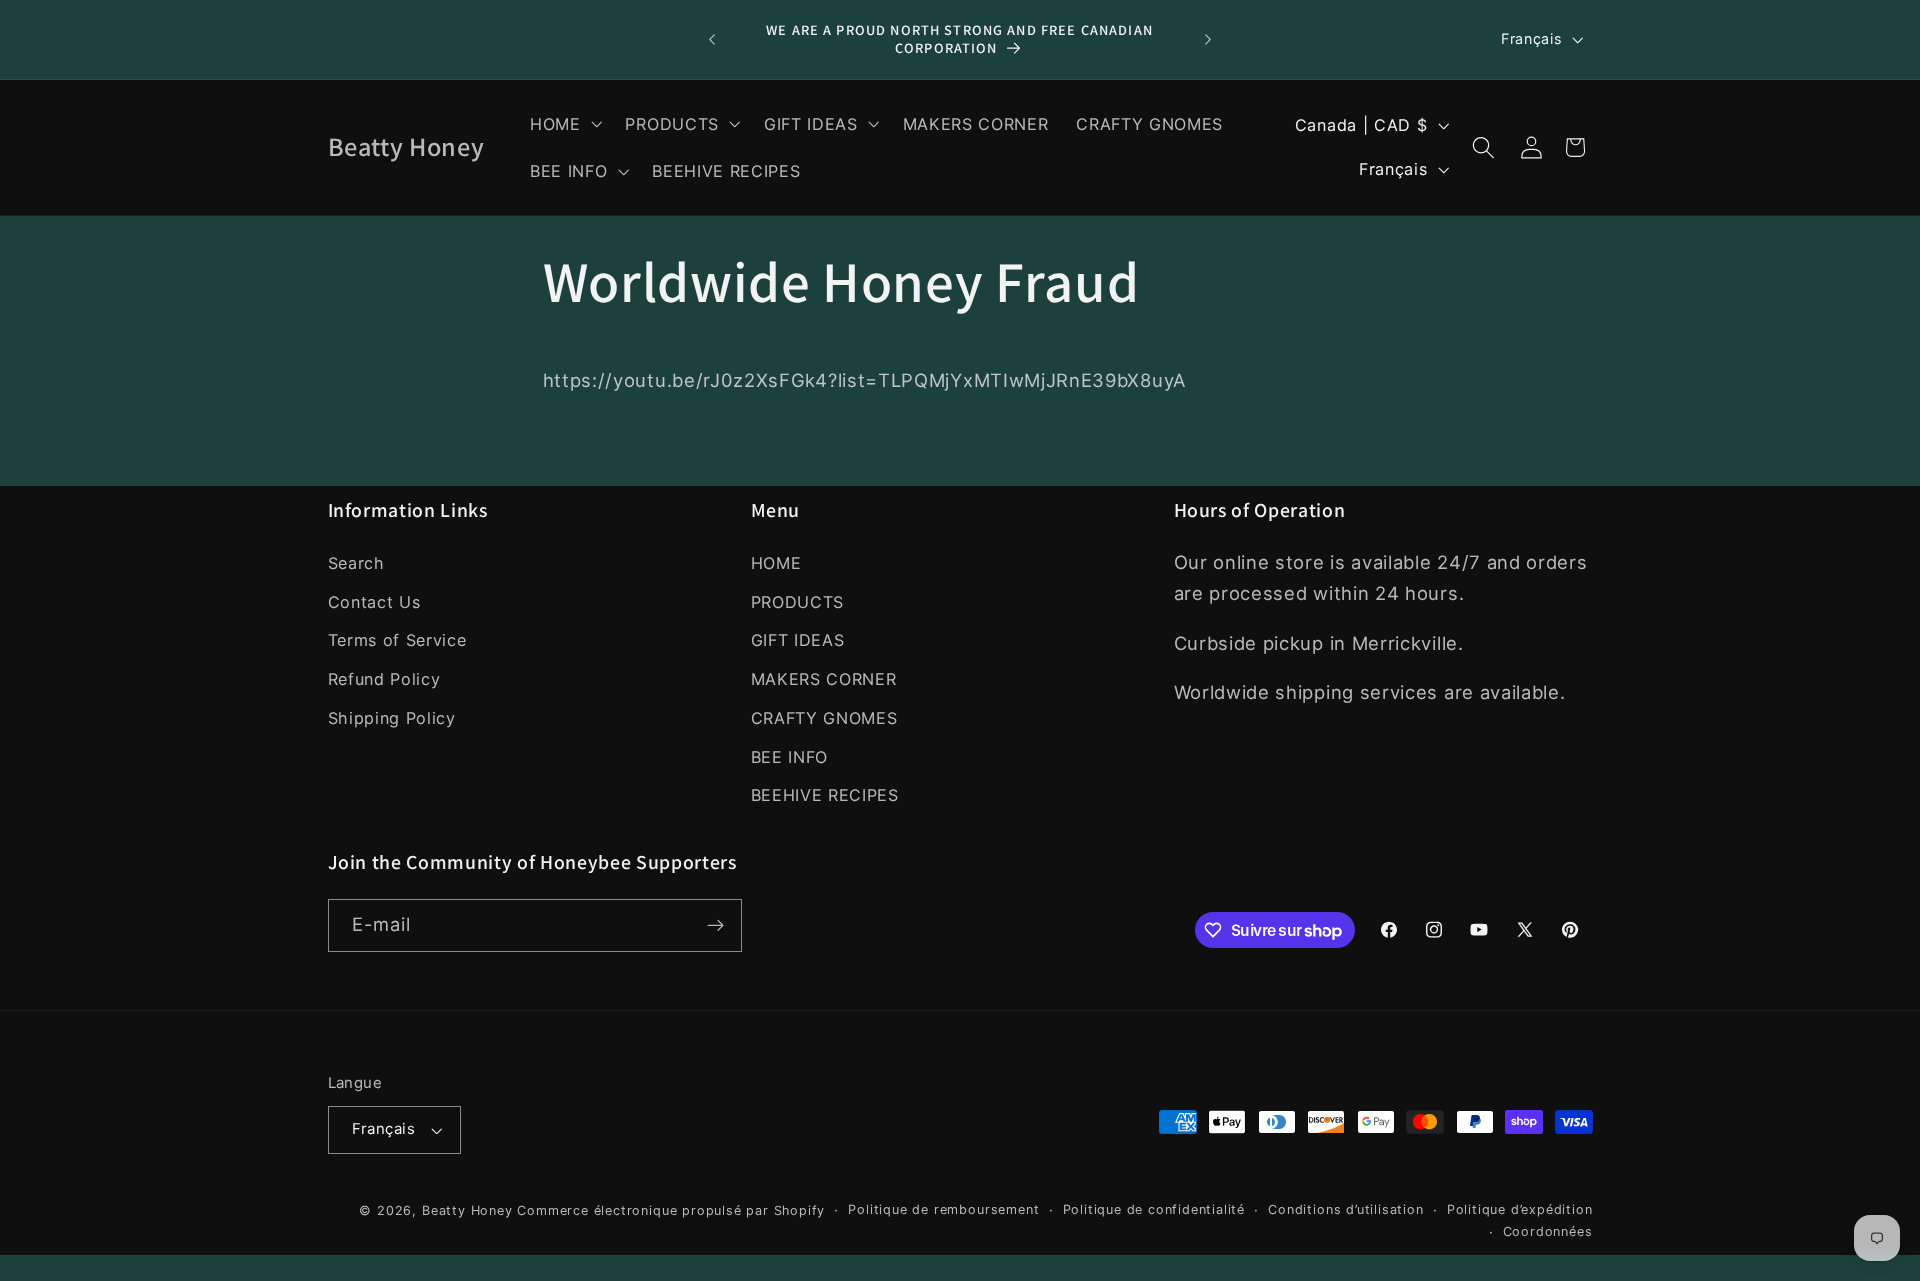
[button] (564, 124)
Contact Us (374, 601)
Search (356, 563)
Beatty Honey (467, 1210)
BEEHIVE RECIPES (825, 795)
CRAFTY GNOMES (824, 718)
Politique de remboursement (943, 1209)
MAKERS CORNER (824, 679)
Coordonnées (1548, 1231)
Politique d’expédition (1520, 1209)
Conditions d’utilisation (1345, 1209)
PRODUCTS (798, 601)
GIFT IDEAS (798, 640)
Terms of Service (397, 640)
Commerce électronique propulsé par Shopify (671, 1210)
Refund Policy (384, 679)
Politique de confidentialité (1154, 1209)
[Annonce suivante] (1208, 40)
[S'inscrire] (715, 926)
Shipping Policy (392, 718)
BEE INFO (790, 757)
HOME (776, 563)
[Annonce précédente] (712, 40)
